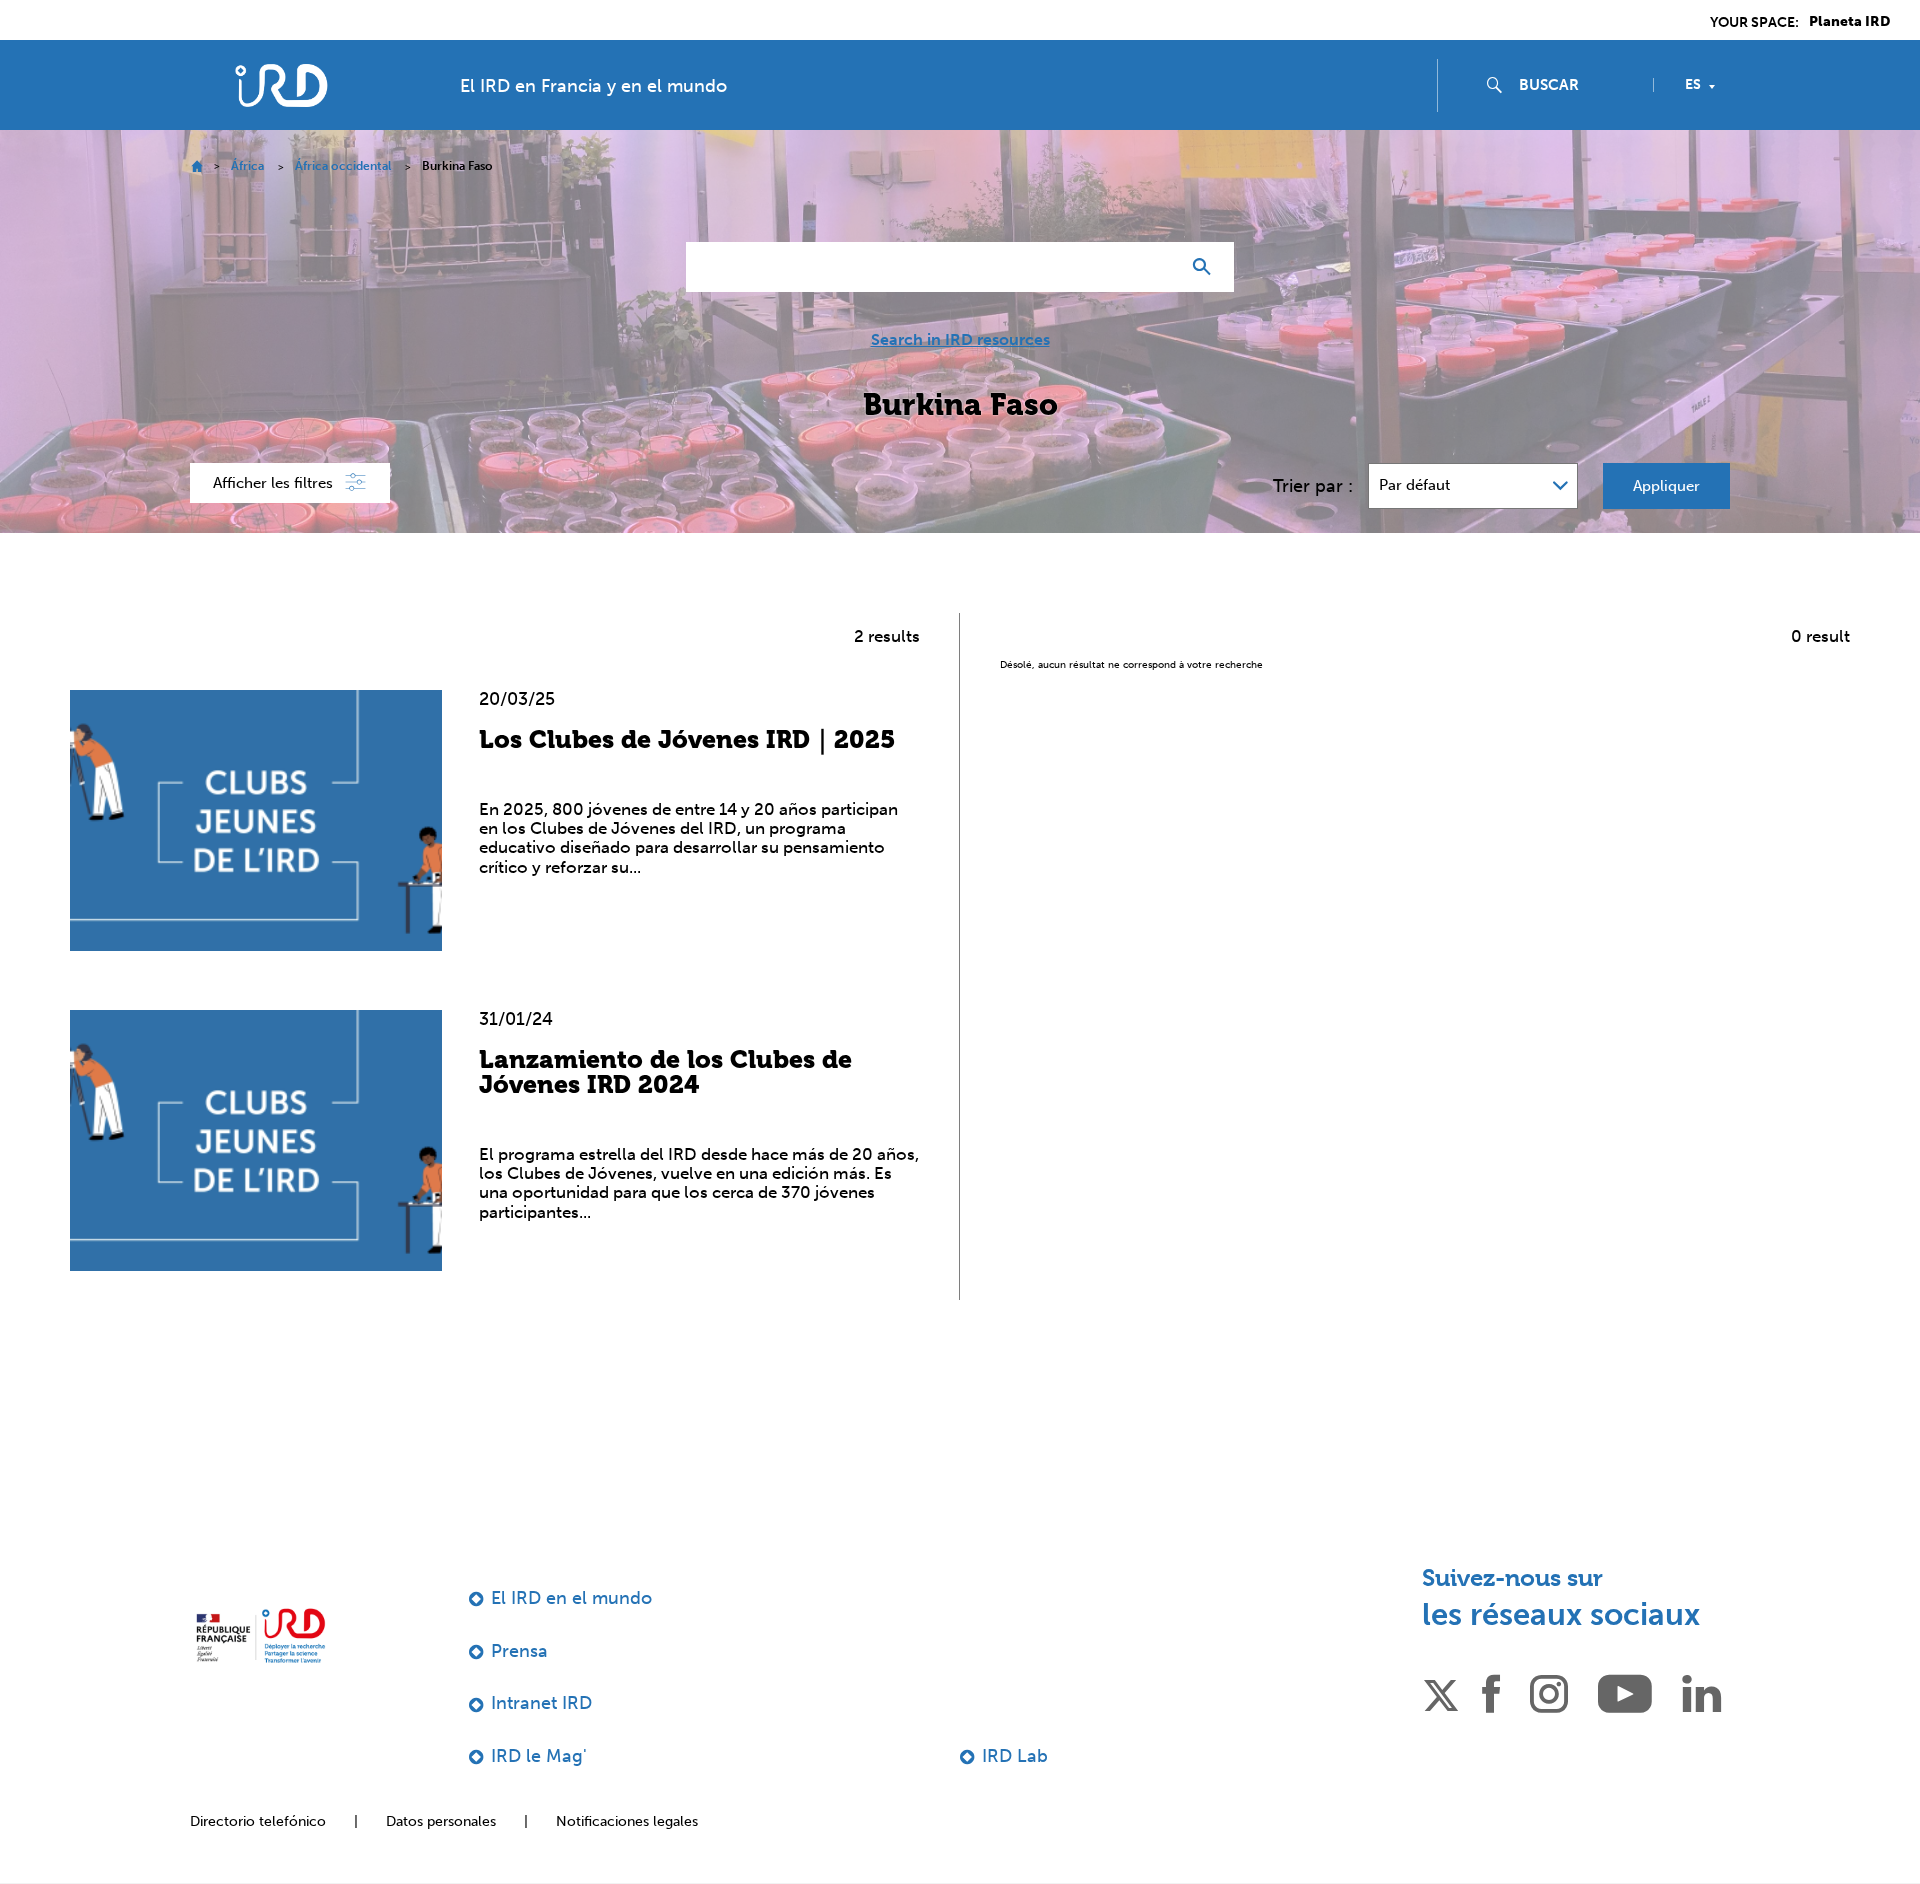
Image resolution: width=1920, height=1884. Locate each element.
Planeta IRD (1849, 22)
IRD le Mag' (539, 1756)
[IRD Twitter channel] (1441, 1692)
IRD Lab (1015, 1756)
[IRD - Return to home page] (281, 85)
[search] (1578, 85)
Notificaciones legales (627, 1821)
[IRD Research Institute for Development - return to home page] (260, 1635)
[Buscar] (1206, 267)
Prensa (519, 1651)
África (247, 166)
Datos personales (441, 1821)
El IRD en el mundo (571, 1598)
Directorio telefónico (258, 1821)
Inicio (196, 166)
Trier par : (1313, 486)
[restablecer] (1156, 267)
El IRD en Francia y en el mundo (593, 86)
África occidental (343, 166)
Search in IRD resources (960, 340)
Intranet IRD (541, 1703)
